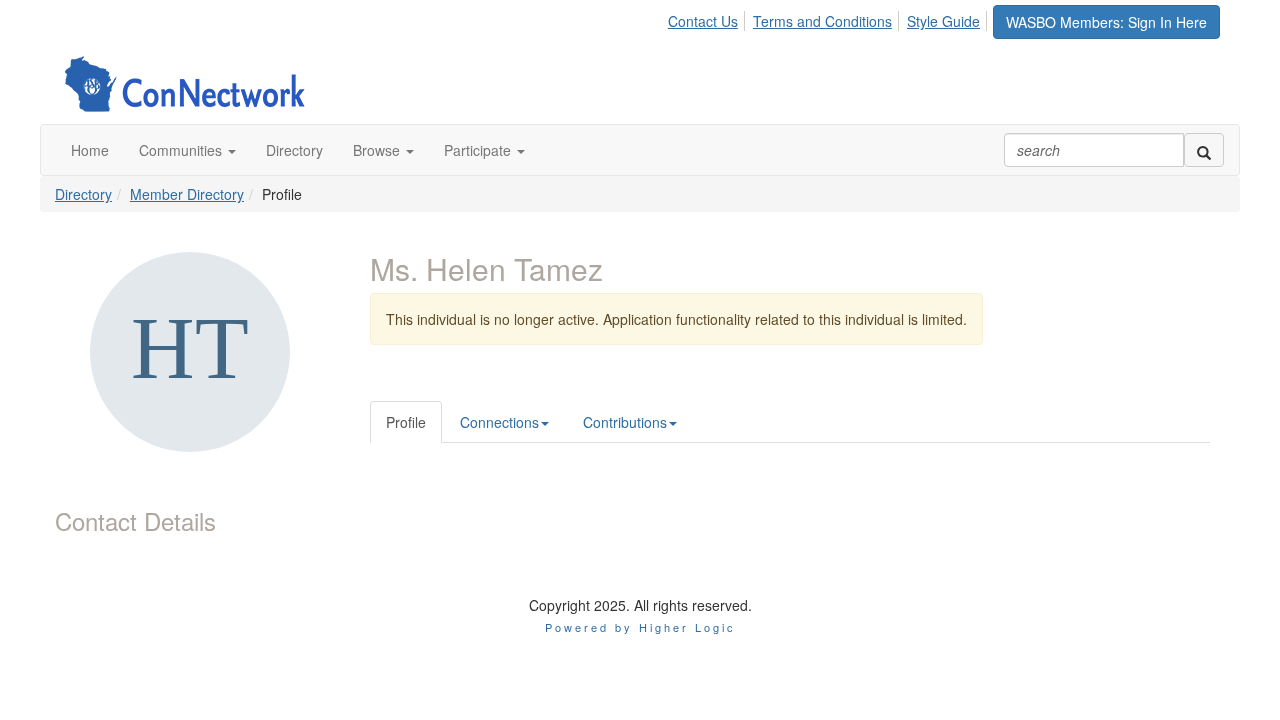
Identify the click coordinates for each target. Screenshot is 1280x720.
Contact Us (703, 21)
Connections (499, 422)
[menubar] (829, 18)
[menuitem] (708, 18)
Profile (406, 422)
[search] (1204, 150)
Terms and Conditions (822, 21)
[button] (187, 150)
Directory (83, 194)
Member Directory (187, 194)
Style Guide (943, 21)
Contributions (625, 422)
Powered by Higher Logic (640, 627)
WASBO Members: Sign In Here (1106, 22)
